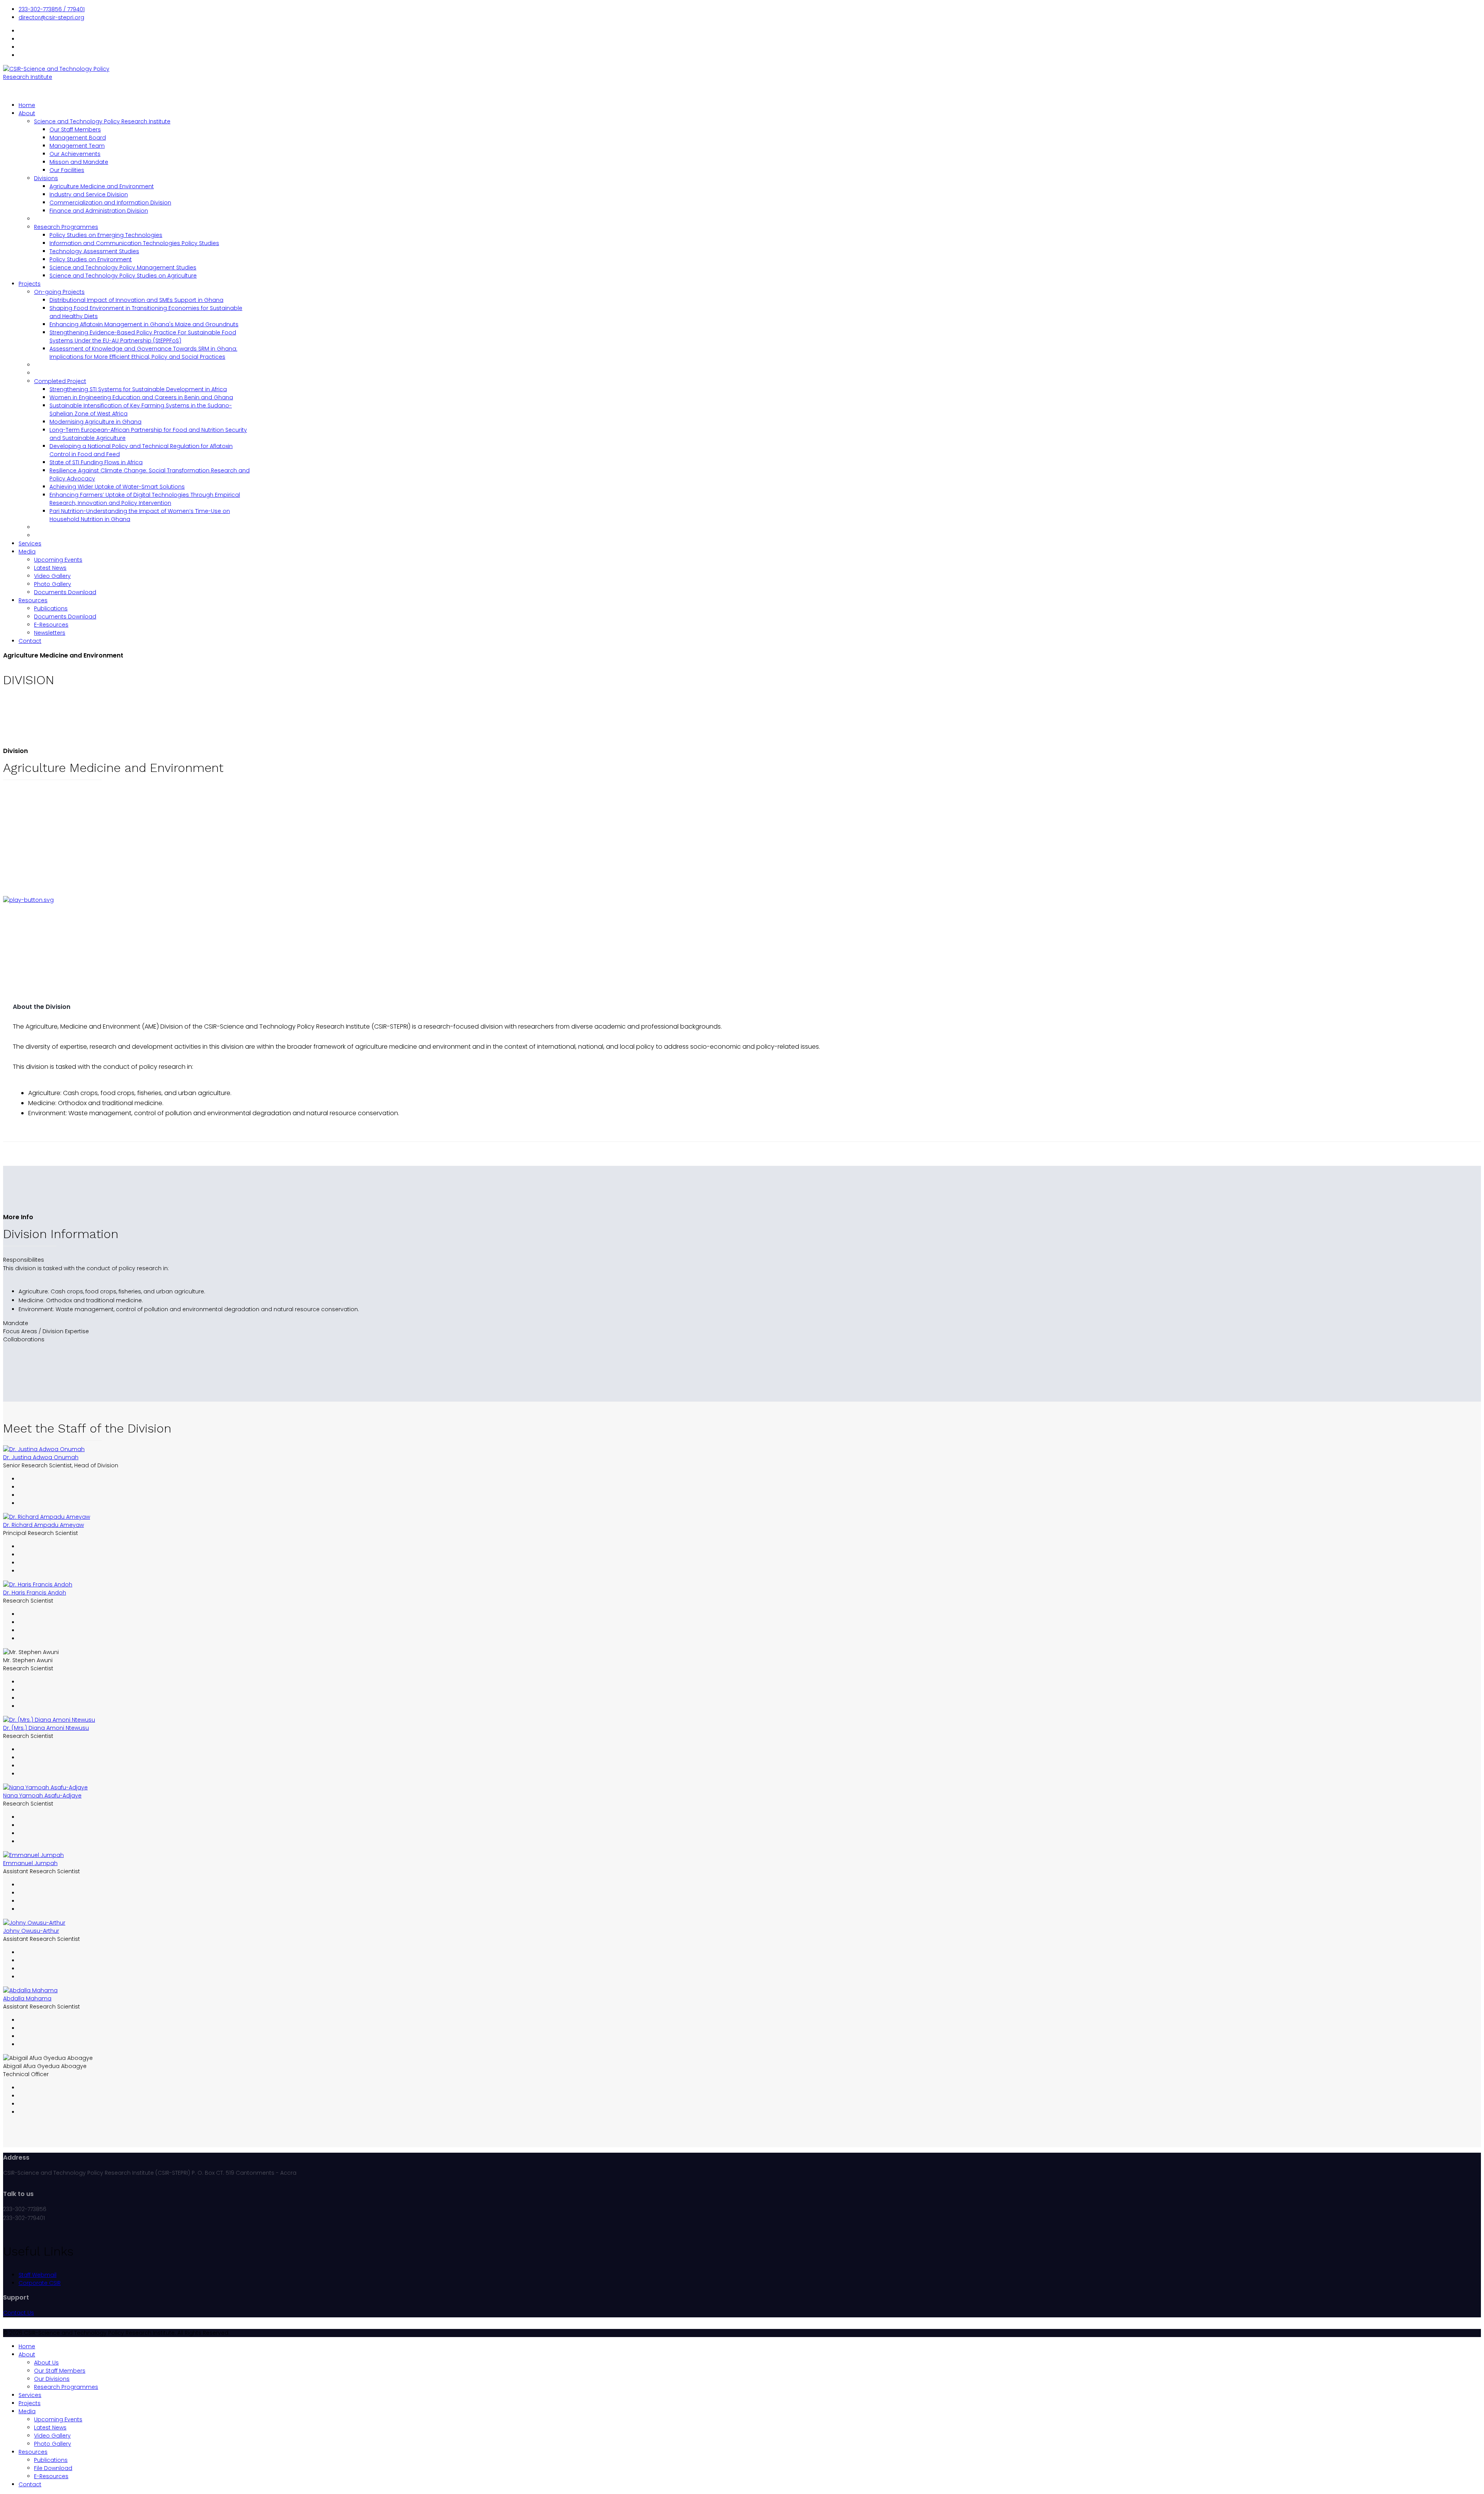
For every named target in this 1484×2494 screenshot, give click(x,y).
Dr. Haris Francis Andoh (35, 1593)
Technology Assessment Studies (94, 251)
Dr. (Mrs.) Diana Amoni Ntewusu (46, 1728)
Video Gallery (52, 576)
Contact (30, 641)
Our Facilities (67, 170)
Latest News (50, 568)
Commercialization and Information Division (110, 203)
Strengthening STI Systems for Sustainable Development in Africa (138, 389)
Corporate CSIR (40, 2283)
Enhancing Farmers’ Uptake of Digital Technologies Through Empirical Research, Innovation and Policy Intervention (145, 499)
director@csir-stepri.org (51, 17)
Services (30, 543)
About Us (46, 2363)
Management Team (77, 146)
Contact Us (19, 2313)
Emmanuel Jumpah (30, 1863)
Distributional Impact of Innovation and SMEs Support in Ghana (136, 300)
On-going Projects (59, 292)
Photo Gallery (53, 584)
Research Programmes (66, 227)
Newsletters (50, 633)
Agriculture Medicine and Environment (102, 186)
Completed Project (60, 381)
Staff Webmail (37, 2275)
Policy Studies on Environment (91, 259)
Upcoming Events (58, 560)
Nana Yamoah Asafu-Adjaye (42, 1796)
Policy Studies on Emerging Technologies (106, 235)
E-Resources (51, 625)
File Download (53, 2468)
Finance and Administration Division (99, 211)
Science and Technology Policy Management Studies (123, 267)
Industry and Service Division (89, 194)
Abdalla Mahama (27, 1998)
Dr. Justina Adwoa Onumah (41, 1457)
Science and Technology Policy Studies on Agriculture (123, 276)
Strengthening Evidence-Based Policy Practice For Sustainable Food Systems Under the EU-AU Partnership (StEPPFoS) (143, 336)
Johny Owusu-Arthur (31, 1931)
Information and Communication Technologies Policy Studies (134, 243)
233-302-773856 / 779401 (52, 9)
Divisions (46, 178)
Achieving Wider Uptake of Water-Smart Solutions (117, 487)
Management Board (78, 138)
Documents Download (65, 592)
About (27, 113)
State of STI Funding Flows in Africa (96, 462)
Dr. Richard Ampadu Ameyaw (43, 1525)
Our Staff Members (75, 129)
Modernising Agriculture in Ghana (95, 422)
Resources (33, 600)
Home (27, 105)
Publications (51, 608)
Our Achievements (75, 154)
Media (27, 552)
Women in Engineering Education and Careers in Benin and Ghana (141, 397)
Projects (30, 284)
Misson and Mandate (79, 162)
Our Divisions (52, 2379)
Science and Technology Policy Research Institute (102, 121)
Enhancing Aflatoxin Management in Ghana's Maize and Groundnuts (144, 324)
